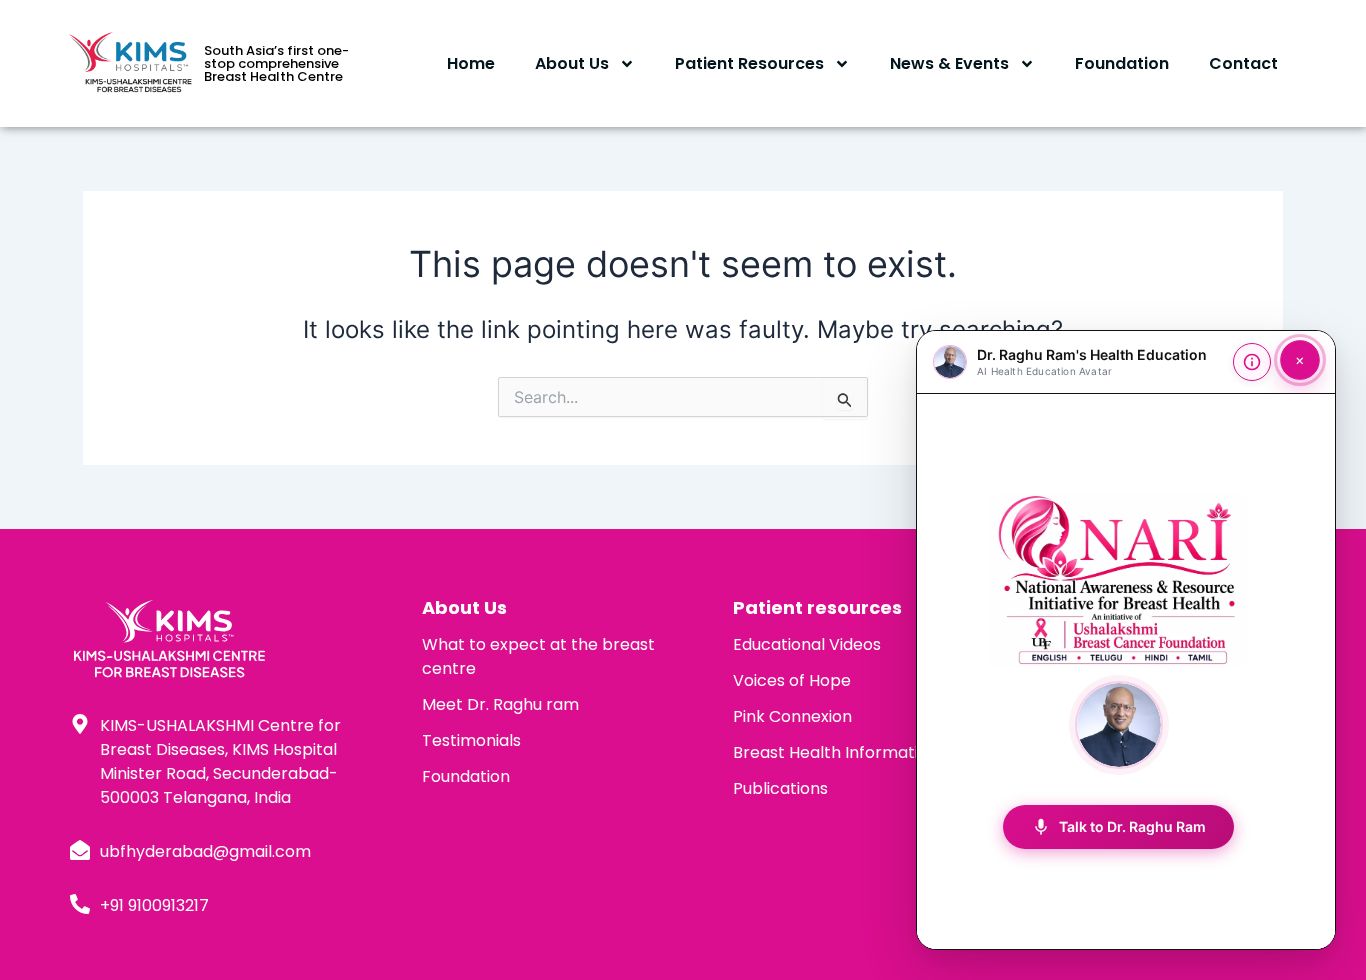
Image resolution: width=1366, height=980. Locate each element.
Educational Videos (807, 644)
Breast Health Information (835, 752)
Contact (1243, 63)
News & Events (949, 63)
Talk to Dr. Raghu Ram (1118, 827)
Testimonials (471, 740)
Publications (780, 788)
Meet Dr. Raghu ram (500, 704)
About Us (572, 63)
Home (471, 63)
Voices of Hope (792, 680)
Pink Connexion (792, 716)
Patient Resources (749, 63)
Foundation (1122, 63)
